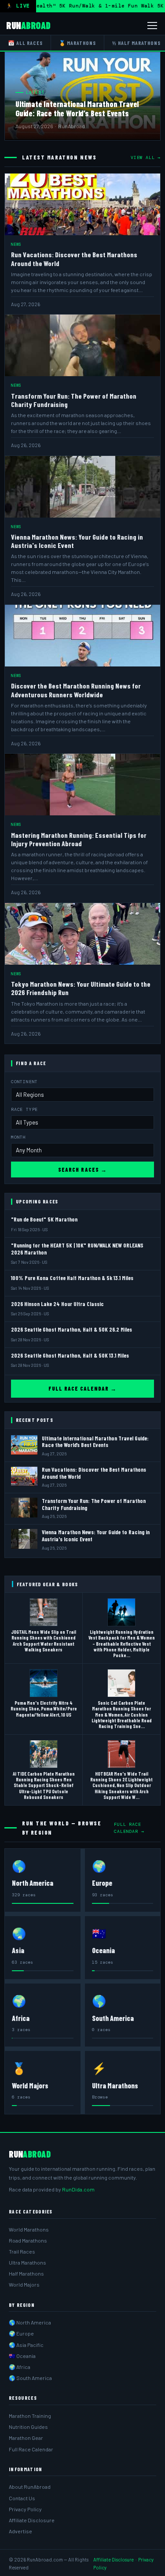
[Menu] (152, 26)
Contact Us (22, 2498)
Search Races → (82, 1170)
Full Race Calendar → (83, 1388)
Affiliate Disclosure (32, 2520)
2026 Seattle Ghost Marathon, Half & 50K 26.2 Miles (71, 1329)
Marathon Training (30, 2416)
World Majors (24, 2284)
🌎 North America (30, 2322)
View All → (146, 157)
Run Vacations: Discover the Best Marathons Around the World (94, 1473)
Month (18, 1137)
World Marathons (29, 2229)
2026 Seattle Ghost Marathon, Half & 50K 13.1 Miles (70, 1355)
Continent (24, 1082)
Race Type (24, 1109)
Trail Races (22, 2251)
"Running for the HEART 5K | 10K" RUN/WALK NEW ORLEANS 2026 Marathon (77, 1249)
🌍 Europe (21, 2333)
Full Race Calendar (31, 2449)
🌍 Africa (20, 2367)
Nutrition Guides (28, 2427)
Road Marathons (28, 2240)
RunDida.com (78, 2189)
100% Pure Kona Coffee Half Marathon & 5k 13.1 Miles (72, 1278)
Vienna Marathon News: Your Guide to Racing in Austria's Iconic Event (96, 1536)
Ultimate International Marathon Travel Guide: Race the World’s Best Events (77, 109)
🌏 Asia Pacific (26, 2345)
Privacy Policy (25, 2509)
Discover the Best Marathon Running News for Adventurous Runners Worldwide (76, 690)
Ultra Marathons (27, 2262)
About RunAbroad (30, 2487)
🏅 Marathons (78, 43)
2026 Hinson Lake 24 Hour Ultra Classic (57, 1304)
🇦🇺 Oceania (22, 2356)
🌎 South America (30, 2378)
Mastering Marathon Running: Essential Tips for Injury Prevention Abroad (79, 839)
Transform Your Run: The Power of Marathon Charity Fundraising (94, 1504)
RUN (28, 25)
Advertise (20, 2531)
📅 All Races (25, 43)
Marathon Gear (26, 2438)
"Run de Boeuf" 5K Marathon (44, 1219)
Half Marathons (26, 2273)
